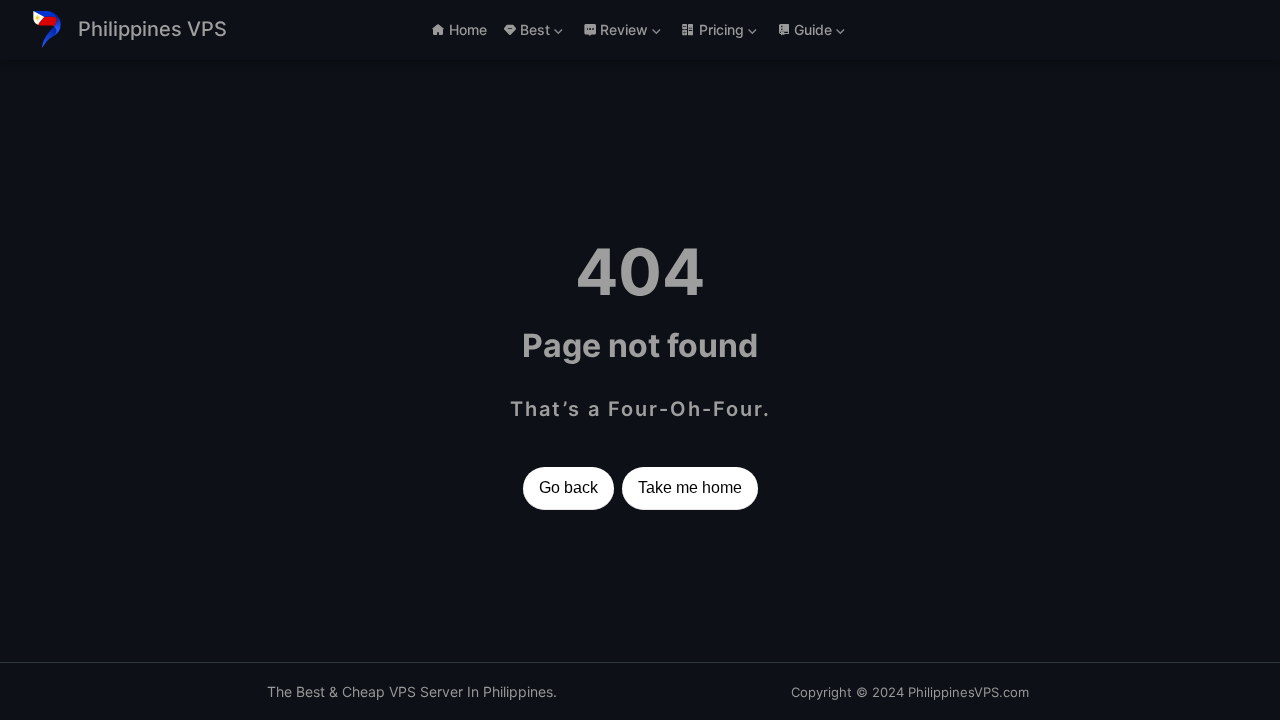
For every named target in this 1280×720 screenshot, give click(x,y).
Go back (568, 487)
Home (468, 29)
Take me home (690, 487)
